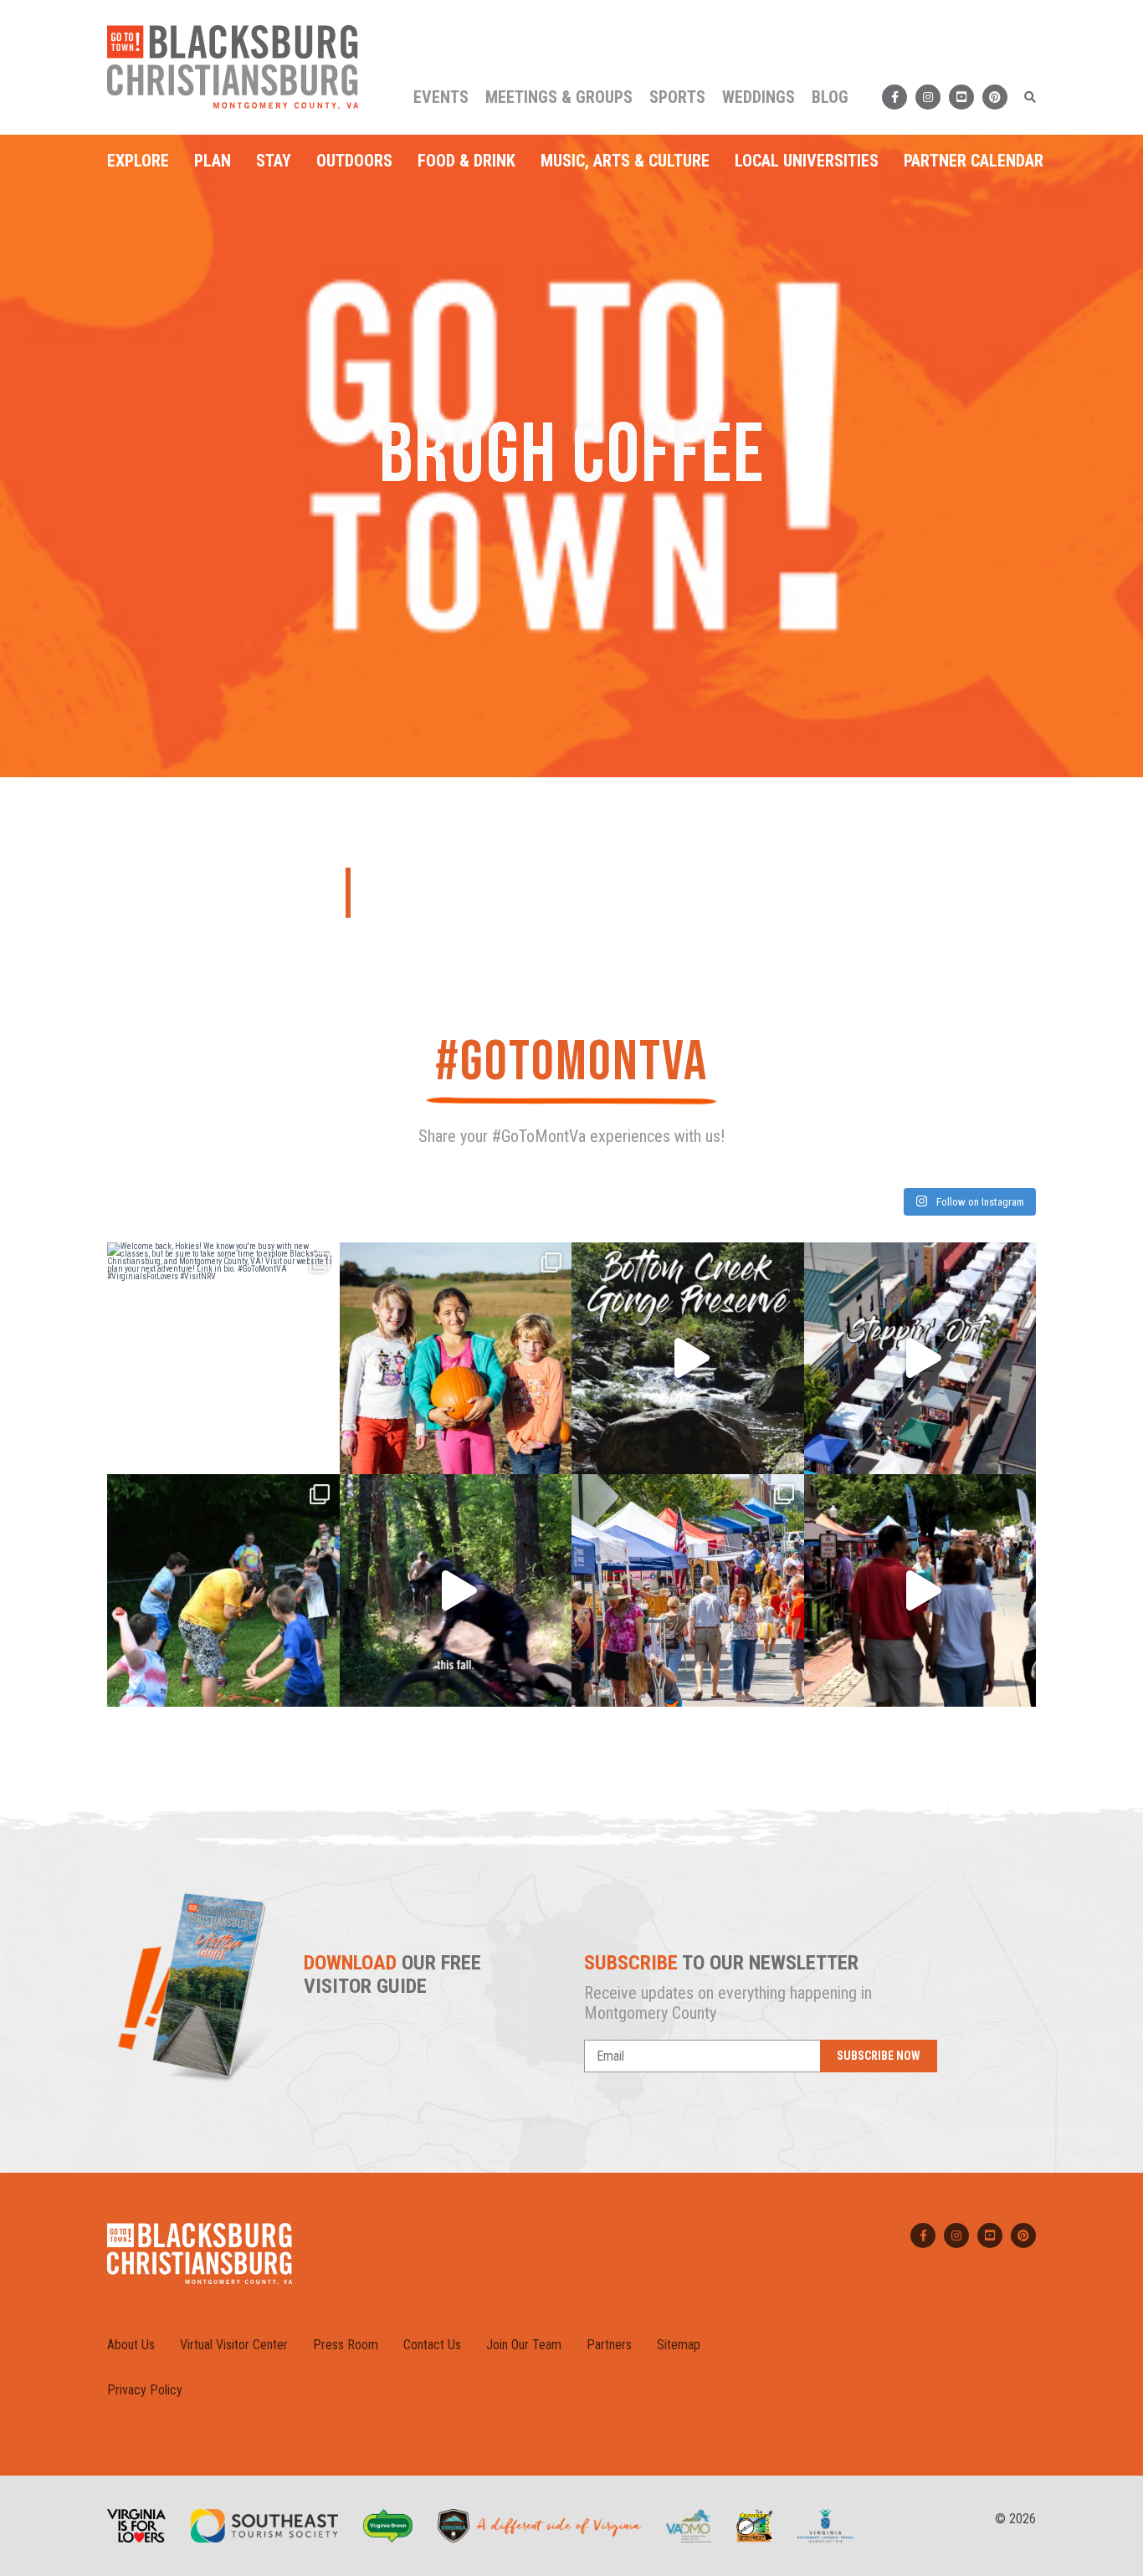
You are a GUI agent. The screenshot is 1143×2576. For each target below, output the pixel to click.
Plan (213, 161)
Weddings (759, 97)
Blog (830, 97)
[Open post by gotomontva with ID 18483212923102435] (920, 1359)
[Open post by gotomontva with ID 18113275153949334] (688, 1359)
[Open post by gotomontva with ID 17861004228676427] (456, 1359)
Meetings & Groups (559, 97)
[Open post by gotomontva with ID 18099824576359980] (456, 1590)
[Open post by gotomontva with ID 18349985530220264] (223, 1590)
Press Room (346, 2345)
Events (441, 97)
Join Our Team (524, 2345)
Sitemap (679, 2345)
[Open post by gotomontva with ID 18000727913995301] (920, 1590)
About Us (131, 2345)
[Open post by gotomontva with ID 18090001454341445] (688, 1590)
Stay (274, 161)
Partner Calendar (974, 161)
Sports (677, 97)
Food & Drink (466, 161)
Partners (609, 2345)
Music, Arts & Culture (625, 161)
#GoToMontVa (571, 1062)
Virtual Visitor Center (234, 2345)
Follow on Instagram (979, 1202)
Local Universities (807, 161)
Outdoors (354, 161)
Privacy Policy (145, 2390)
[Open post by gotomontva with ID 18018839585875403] (223, 1359)
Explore (138, 161)
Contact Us (432, 2345)
